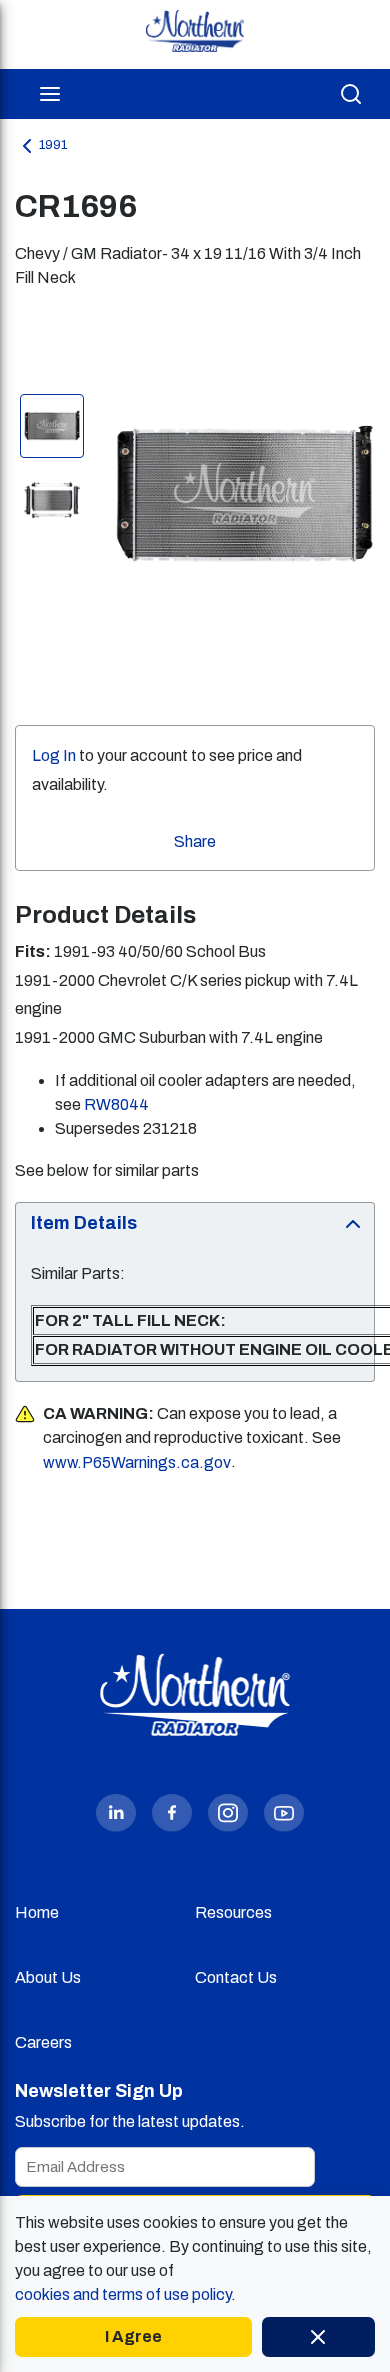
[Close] (318, 2337)
